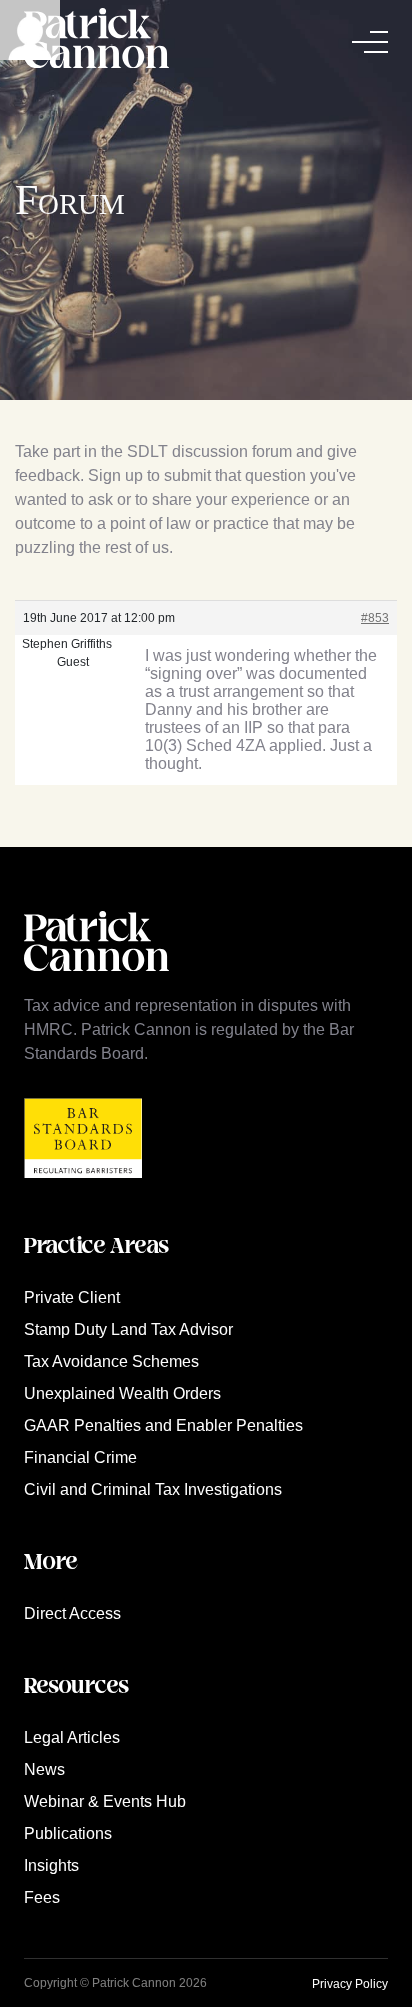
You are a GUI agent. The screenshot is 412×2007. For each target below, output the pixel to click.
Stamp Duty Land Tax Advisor (128, 1329)
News (44, 1769)
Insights (51, 1865)
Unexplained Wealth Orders (122, 1393)
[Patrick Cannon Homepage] (96, 41)
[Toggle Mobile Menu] (370, 42)
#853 (375, 618)
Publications (68, 1833)
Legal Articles (72, 1737)
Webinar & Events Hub (105, 1801)
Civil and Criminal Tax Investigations (153, 1489)
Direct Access (72, 1613)
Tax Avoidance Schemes (111, 1361)
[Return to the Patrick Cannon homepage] (96, 981)
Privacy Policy (350, 1984)
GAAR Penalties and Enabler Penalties (163, 1425)
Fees (42, 1897)
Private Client (72, 1297)
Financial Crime (80, 1457)
